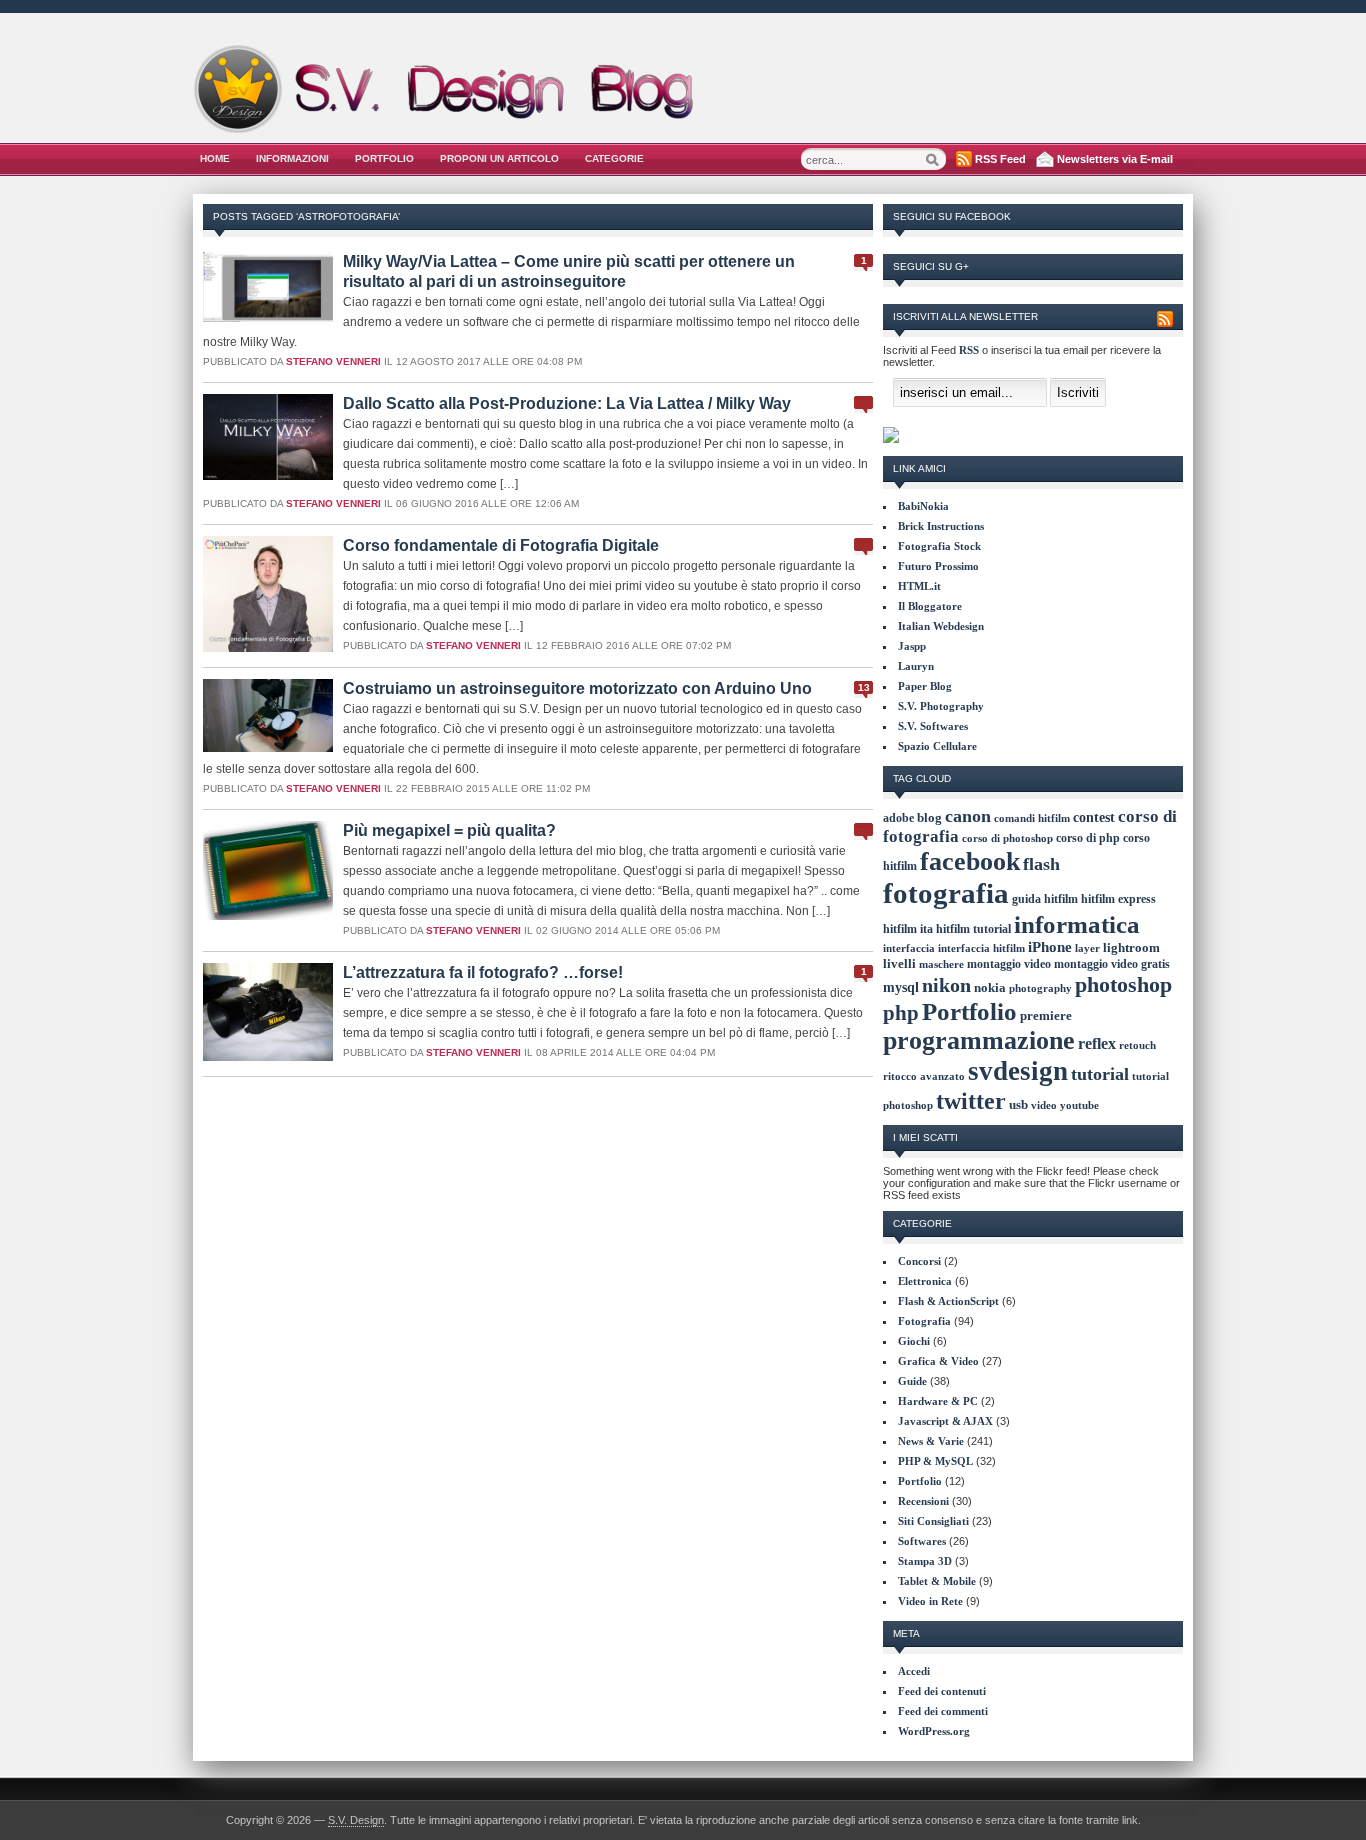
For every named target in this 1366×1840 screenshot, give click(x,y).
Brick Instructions (941, 526)
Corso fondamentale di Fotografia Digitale (501, 545)
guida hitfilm (1045, 899)
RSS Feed (1000, 159)
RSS (969, 350)
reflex (1097, 1043)
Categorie (614, 158)
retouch (1137, 1045)
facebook (970, 861)
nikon (946, 985)
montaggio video (1009, 964)
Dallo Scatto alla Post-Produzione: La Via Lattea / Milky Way (567, 403)
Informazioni (292, 158)
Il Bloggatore (930, 606)
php (901, 1013)
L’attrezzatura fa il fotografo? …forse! (483, 972)
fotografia (946, 893)
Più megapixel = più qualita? (449, 830)
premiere (1046, 1016)
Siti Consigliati (933, 1521)
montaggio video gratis (1112, 964)
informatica (1077, 924)
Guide (912, 1381)
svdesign (1018, 1071)
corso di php (1088, 838)
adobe (898, 818)
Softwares (922, 1541)
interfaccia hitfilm (981, 948)
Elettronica (925, 1281)
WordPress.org (934, 1731)
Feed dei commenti (943, 1711)
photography (1040, 988)
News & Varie (931, 1441)
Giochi (914, 1341)
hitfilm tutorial (973, 929)
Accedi (914, 1671)
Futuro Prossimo (938, 566)
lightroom (1131, 947)
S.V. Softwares (933, 726)
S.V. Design (356, 1820)
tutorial (1100, 1074)
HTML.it (919, 586)
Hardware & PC (938, 1401)
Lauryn (916, 666)
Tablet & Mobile (937, 1581)
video (1044, 1105)
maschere (941, 964)
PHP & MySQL (935, 1461)
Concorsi (919, 1261)
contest (1094, 817)
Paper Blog (925, 686)
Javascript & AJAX (945, 1421)
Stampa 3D (925, 1561)
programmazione (979, 1040)
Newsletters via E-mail (1115, 159)
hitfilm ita (908, 929)
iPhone (1050, 947)
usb (1018, 1105)
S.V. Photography (941, 706)
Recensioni (923, 1501)
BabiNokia (923, 506)
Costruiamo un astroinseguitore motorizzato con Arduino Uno (577, 688)
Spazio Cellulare (937, 746)
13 (864, 687)
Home (215, 158)
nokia (990, 988)
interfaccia (909, 948)
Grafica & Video (938, 1361)
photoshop (1123, 984)
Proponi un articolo (499, 158)
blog (929, 817)
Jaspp (912, 646)
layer (1087, 948)
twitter (971, 1100)
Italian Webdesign (941, 626)
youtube (1079, 1105)
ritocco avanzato (924, 1076)
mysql (901, 987)
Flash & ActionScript (948, 1301)
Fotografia (924, 1321)
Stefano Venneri (333, 361)
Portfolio (384, 158)
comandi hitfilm (1032, 818)
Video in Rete (930, 1601)
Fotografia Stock (939, 546)
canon (968, 816)
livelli (899, 963)
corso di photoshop (1007, 838)
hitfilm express (1118, 899)
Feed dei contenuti (942, 1691)
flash (1041, 864)
